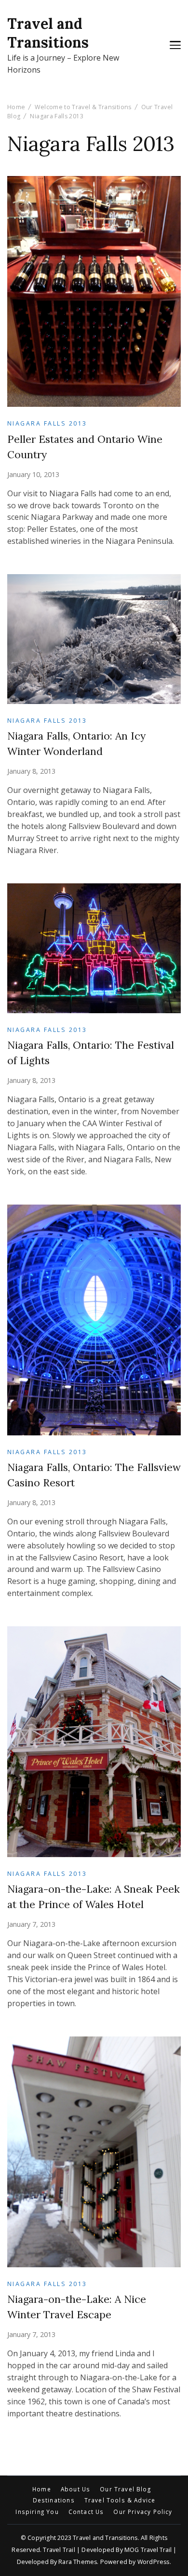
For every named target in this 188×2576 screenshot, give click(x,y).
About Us (75, 2489)
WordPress (154, 2562)
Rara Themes (78, 2562)
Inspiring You (37, 2512)
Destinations (54, 2501)
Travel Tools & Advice (120, 2501)
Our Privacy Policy (143, 2512)
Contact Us (86, 2512)
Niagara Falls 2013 (47, 423)
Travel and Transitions (48, 33)
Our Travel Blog (125, 2489)
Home (42, 2489)
